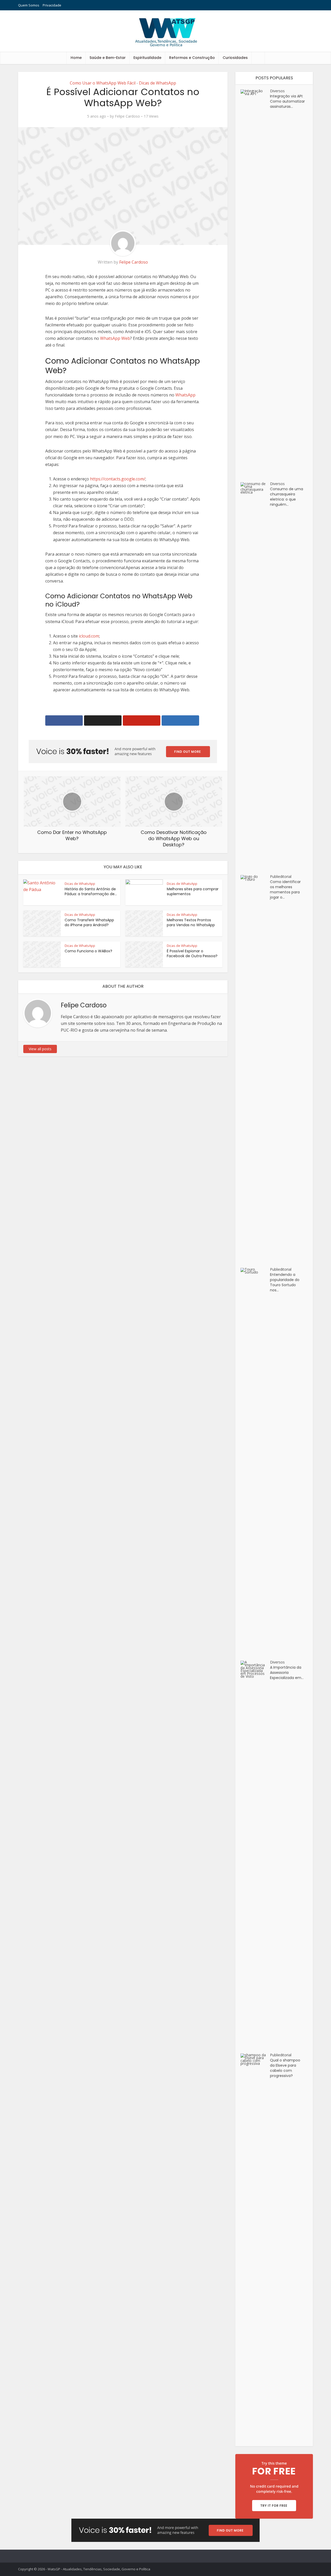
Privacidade (52, 5)
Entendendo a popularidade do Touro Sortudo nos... (285, 1282)
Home (76, 58)
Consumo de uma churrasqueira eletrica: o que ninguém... (287, 497)
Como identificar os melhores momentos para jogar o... (285, 890)
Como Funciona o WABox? (88, 951)
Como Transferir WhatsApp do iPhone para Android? (89, 922)
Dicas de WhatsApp (157, 83)
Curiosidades (235, 58)
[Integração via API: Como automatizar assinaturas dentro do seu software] (255, 283)
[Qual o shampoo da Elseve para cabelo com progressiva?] (255, 2247)
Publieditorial (281, 876)
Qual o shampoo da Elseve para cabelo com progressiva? (285, 2068)
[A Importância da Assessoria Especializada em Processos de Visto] (255, 1854)
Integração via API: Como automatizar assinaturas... (287, 101)
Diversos (277, 91)
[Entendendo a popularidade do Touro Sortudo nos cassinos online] (255, 1462)
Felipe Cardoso (127, 116)
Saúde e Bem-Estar (108, 58)
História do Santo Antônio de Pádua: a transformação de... (91, 891)
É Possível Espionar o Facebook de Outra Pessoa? (192, 953)
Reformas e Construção (192, 58)
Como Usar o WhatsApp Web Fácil (103, 83)
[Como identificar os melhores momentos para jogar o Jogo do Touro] (255, 1069)
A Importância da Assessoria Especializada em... (287, 1673)
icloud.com (89, 636)
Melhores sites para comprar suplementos (193, 891)
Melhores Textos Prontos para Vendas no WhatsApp (191, 922)
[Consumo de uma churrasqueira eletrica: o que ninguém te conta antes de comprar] (255, 676)
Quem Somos (29, 5)
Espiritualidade (147, 58)
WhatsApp (185, 395)
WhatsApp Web (115, 338)
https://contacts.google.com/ (118, 479)
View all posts (40, 1049)
